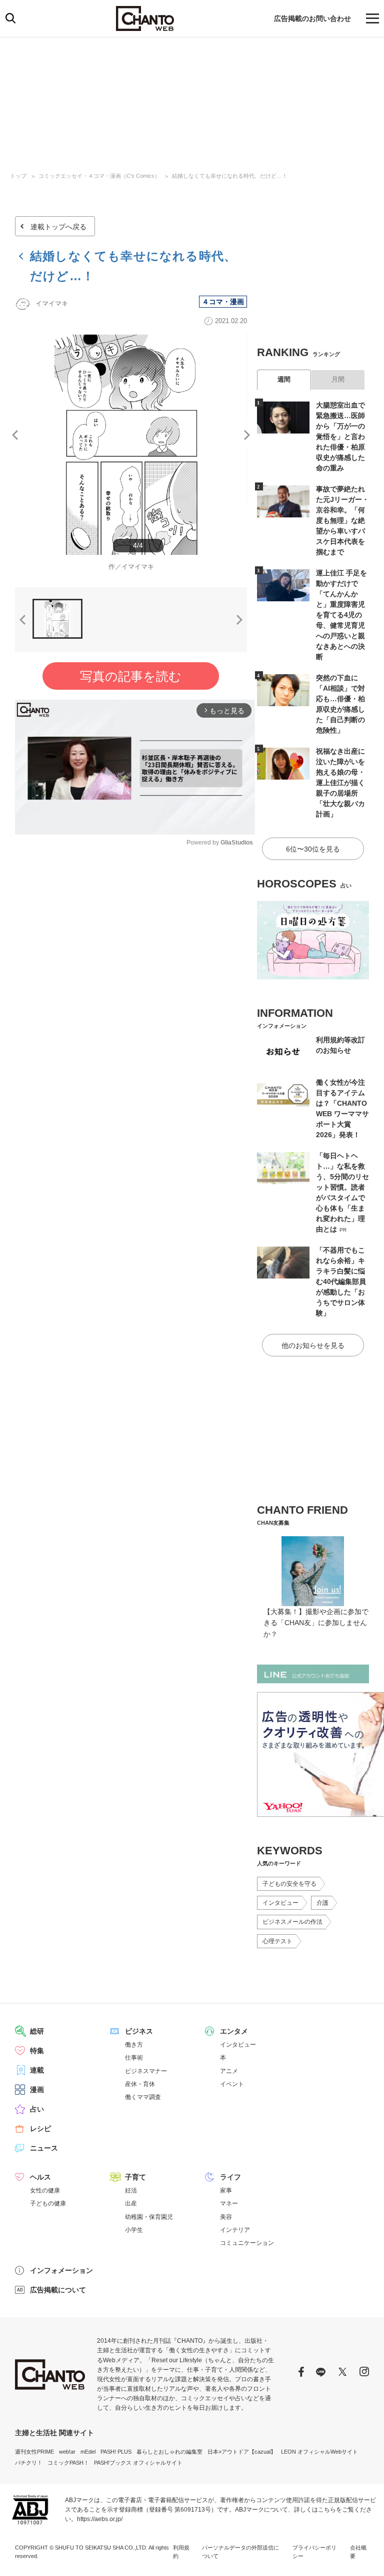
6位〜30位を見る (313, 849)
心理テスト (277, 1941)
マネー (229, 2203)
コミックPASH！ (68, 2463)
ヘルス (40, 2177)
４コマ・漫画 (223, 302)
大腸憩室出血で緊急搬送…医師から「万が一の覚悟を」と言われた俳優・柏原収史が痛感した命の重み (340, 436)
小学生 (134, 2230)
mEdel (88, 2452)
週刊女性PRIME (34, 2452)
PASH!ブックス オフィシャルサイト (138, 2463)
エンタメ (234, 2031)
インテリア (235, 2230)
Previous (15, 435)
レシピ (40, 2129)
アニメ (229, 2071)
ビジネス (139, 2031)
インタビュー (280, 1903)
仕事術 (134, 2058)
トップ (18, 176)
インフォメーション (61, 2270)
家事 (226, 2190)
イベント (232, 2084)
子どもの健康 (48, 2203)
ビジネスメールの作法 (292, 1922)
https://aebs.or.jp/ (100, 2519)
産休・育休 (140, 2084)
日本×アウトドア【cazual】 (242, 2452)
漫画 (37, 2090)
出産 (131, 2203)
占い (37, 2109)
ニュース (44, 2148)
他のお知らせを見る (313, 1345)
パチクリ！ (29, 2463)
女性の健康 (45, 2190)
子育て (135, 2177)
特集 (37, 2051)
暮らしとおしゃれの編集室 (169, 2452)
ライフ (230, 2177)
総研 (37, 2031)
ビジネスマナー (146, 2071)
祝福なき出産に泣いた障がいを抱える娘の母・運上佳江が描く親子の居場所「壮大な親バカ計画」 (340, 783)
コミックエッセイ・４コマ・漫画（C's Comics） (99, 176)
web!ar (67, 2452)
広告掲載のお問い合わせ (312, 18)
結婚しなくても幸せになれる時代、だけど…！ (230, 176)
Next (247, 435)
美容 (226, 2217)
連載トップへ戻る (58, 227)
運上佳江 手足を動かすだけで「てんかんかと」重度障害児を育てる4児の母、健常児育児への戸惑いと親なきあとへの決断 (341, 615)
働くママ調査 (143, 2097)
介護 (322, 1903)
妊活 (131, 2190)
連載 (37, 2070)
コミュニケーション (247, 2243)
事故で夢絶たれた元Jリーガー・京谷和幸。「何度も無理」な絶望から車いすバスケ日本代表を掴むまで (342, 520)
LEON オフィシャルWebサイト (319, 2452)
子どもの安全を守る (289, 1884)
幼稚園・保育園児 (149, 2217)
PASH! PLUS (116, 2452)
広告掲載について (58, 2290)
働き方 (134, 2045)
